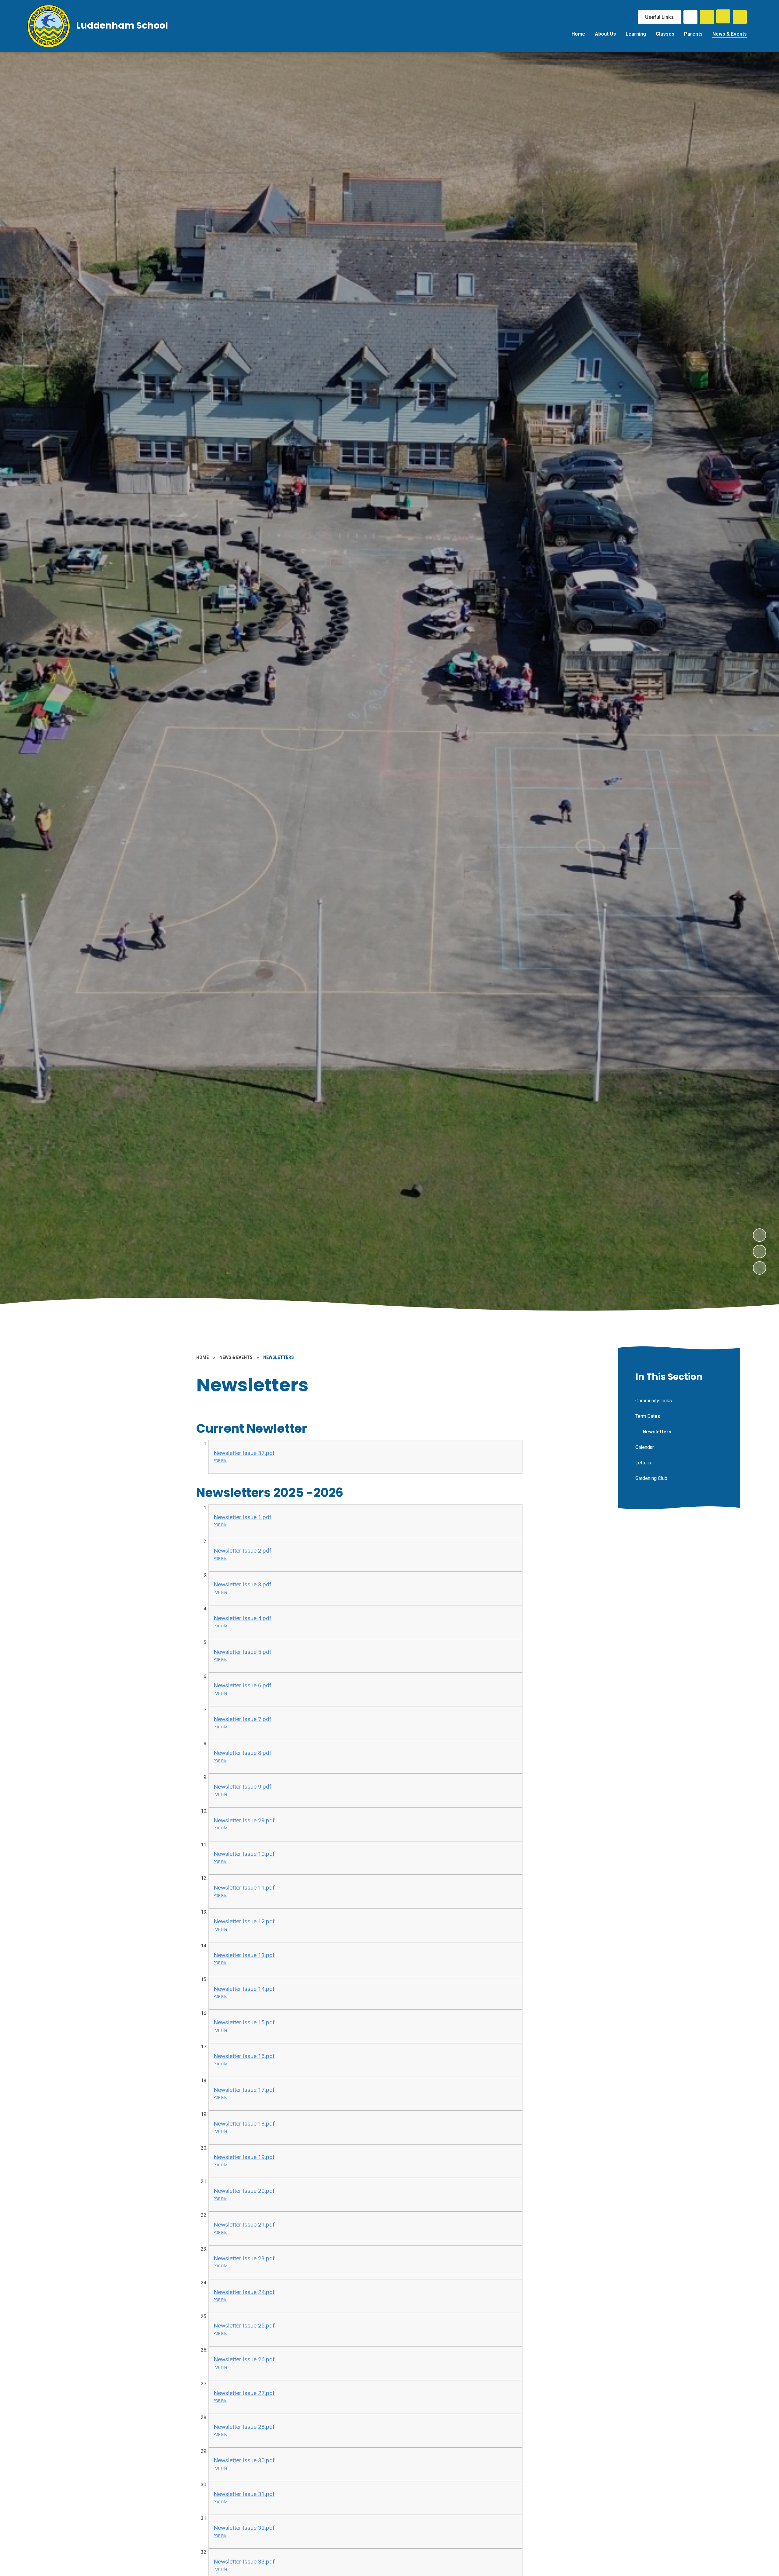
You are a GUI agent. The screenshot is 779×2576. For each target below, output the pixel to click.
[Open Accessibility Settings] (740, 17)
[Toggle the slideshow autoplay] (760, 1268)
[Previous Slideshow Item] (760, 1252)
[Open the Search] (707, 17)
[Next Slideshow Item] (760, 1235)
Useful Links (659, 17)
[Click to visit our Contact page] (690, 17)
